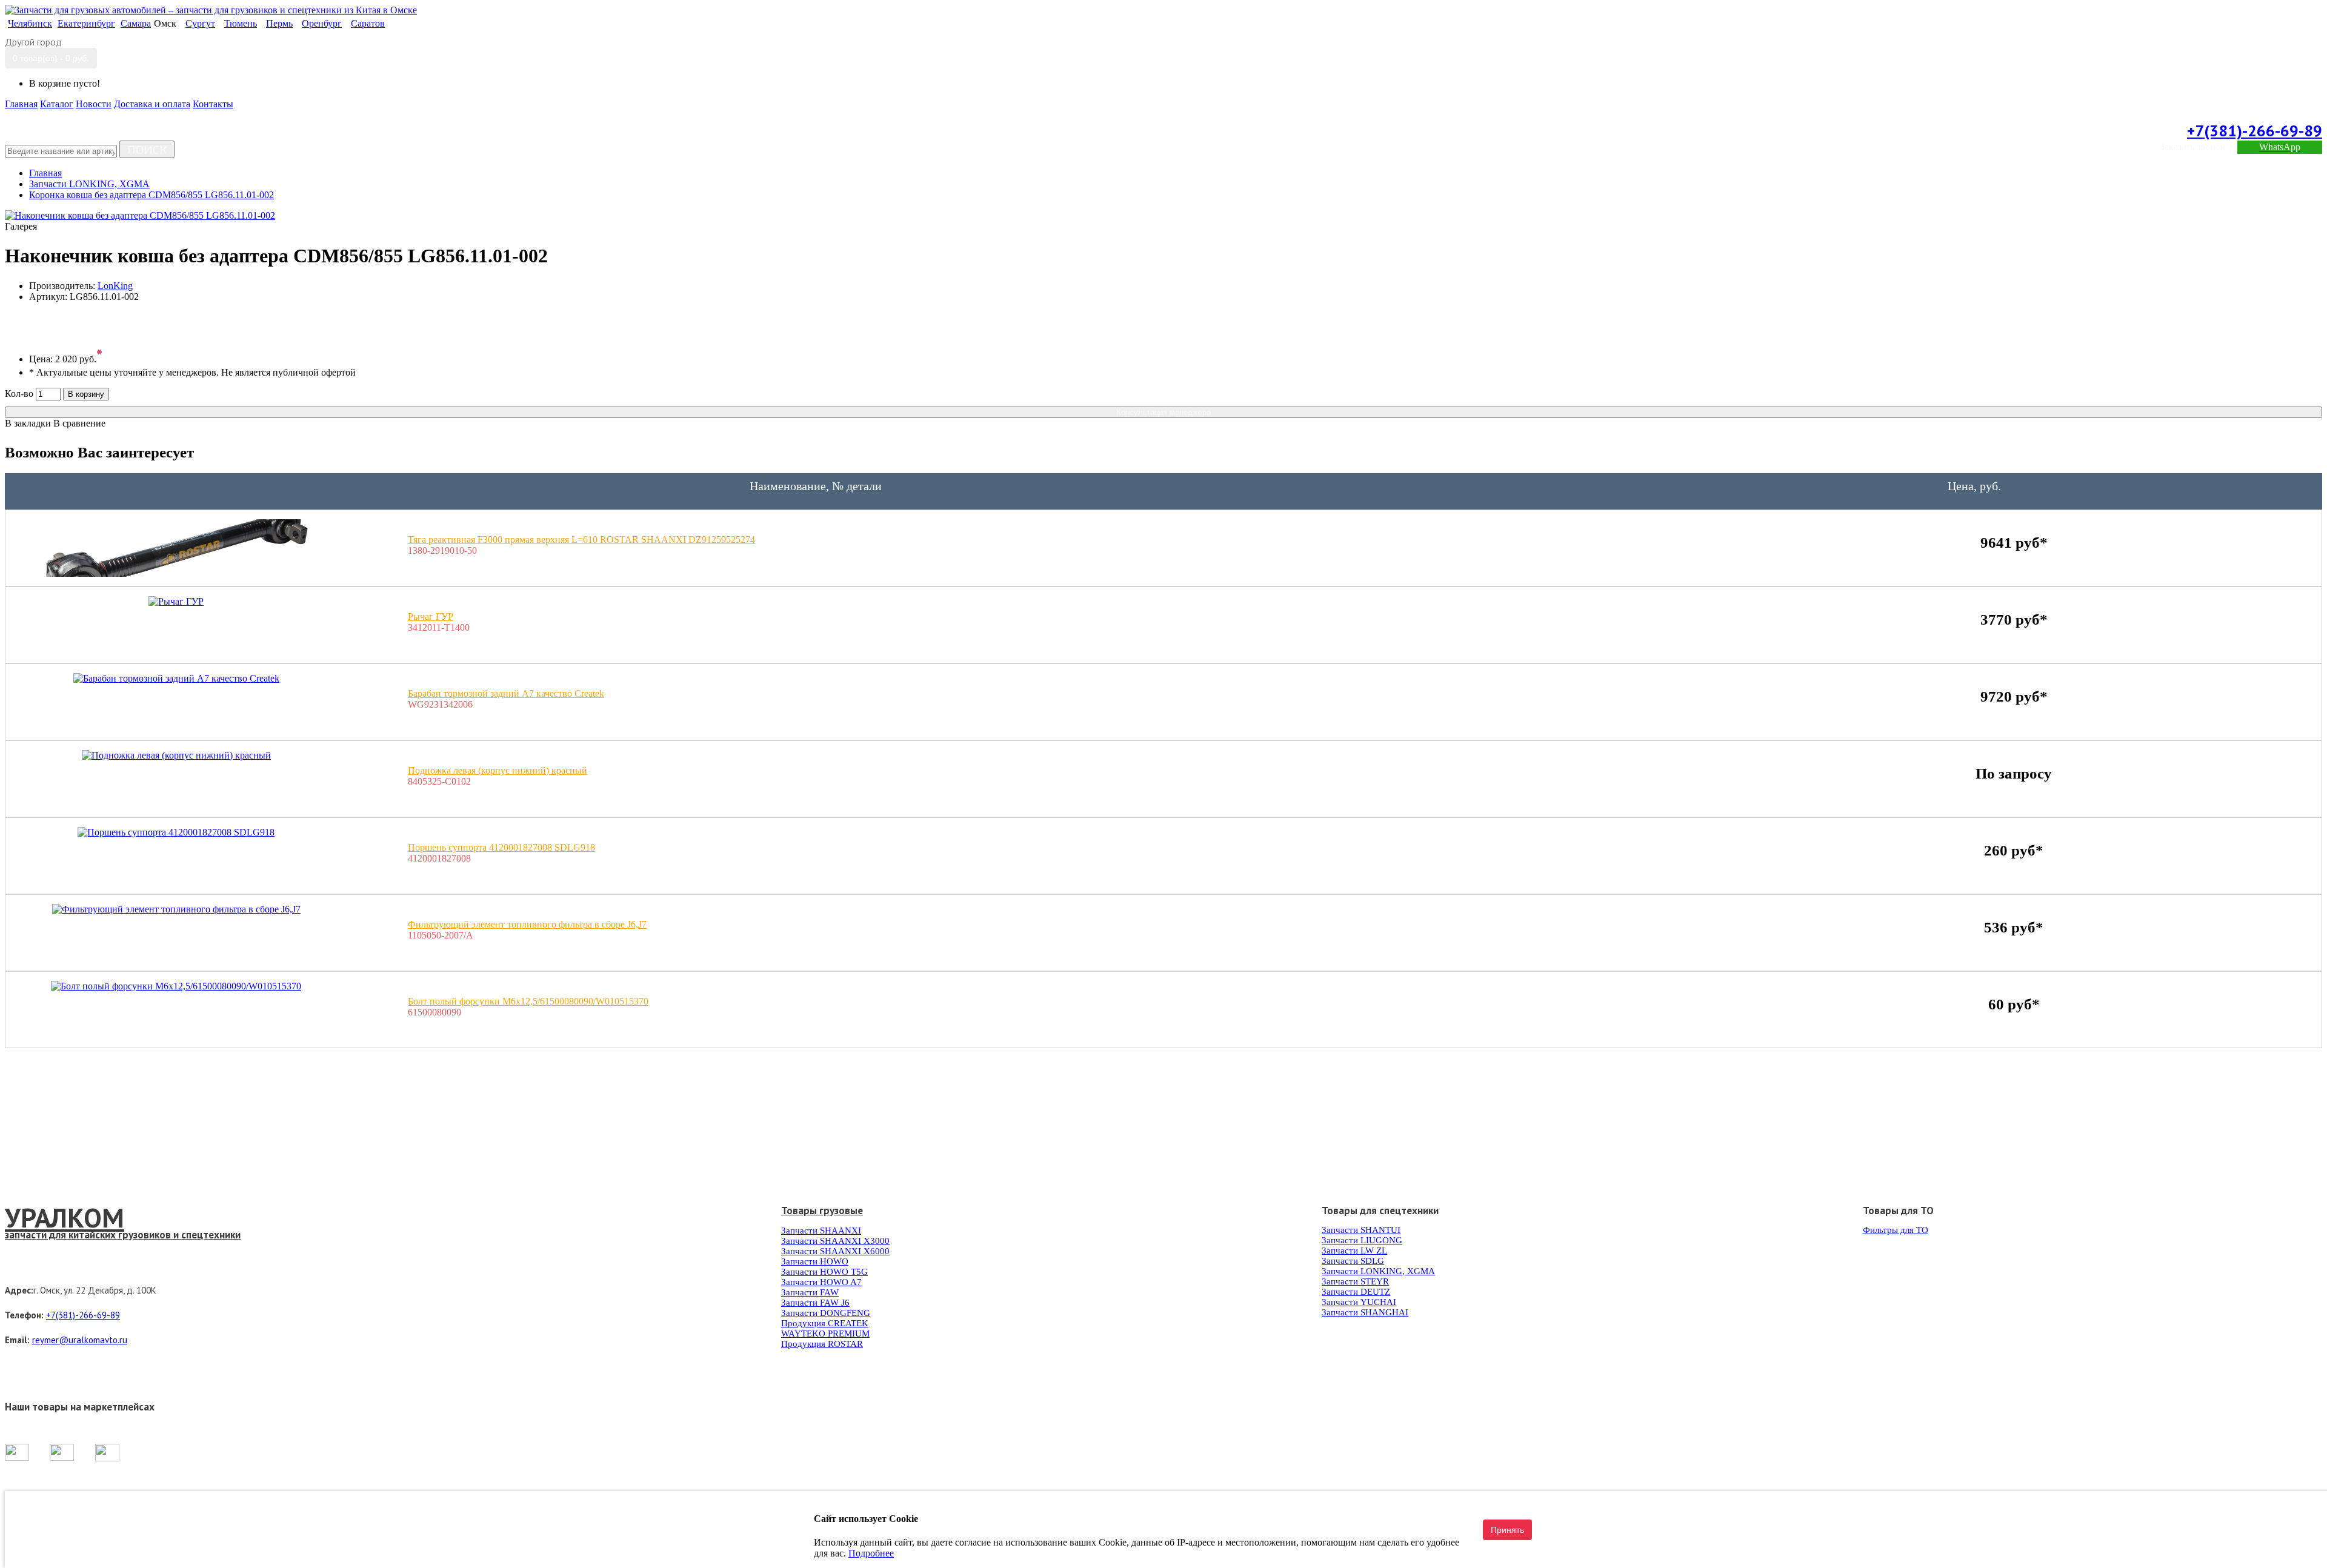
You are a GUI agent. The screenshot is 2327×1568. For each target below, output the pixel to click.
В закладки (28, 423)
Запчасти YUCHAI (1359, 1302)
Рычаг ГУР (431, 616)
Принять (1507, 1530)
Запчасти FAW (810, 1292)
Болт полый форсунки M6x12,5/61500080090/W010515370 (528, 1001)
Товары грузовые (822, 1211)
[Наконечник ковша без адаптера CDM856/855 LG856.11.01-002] (140, 215)
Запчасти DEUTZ (1356, 1292)
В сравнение (79, 423)
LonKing (115, 286)
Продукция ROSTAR (822, 1344)
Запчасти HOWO (815, 1261)
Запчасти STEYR (1355, 1281)
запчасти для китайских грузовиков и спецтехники (123, 1235)
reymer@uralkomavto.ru (80, 1340)
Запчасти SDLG (1353, 1261)
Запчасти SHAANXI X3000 (835, 1241)
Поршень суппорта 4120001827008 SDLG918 (501, 847)
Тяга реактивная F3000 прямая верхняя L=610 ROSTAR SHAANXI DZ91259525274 (581, 540)
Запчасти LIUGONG (1362, 1240)
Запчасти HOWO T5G (824, 1272)
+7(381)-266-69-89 (2255, 131)
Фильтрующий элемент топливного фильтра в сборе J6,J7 (527, 924)
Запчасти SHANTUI (1361, 1230)
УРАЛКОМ (65, 1217)
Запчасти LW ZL (1354, 1251)
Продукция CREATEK (825, 1323)
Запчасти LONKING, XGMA (1378, 1271)
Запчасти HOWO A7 (821, 1282)
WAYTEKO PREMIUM (825, 1334)
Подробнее (871, 1553)
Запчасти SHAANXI (821, 1231)
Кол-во (19, 394)
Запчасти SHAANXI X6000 (835, 1251)
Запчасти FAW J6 (815, 1303)
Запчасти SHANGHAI (1365, 1312)
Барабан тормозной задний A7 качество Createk (506, 693)
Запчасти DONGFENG (826, 1313)
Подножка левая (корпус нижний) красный (498, 770)
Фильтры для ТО (1896, 1230)
